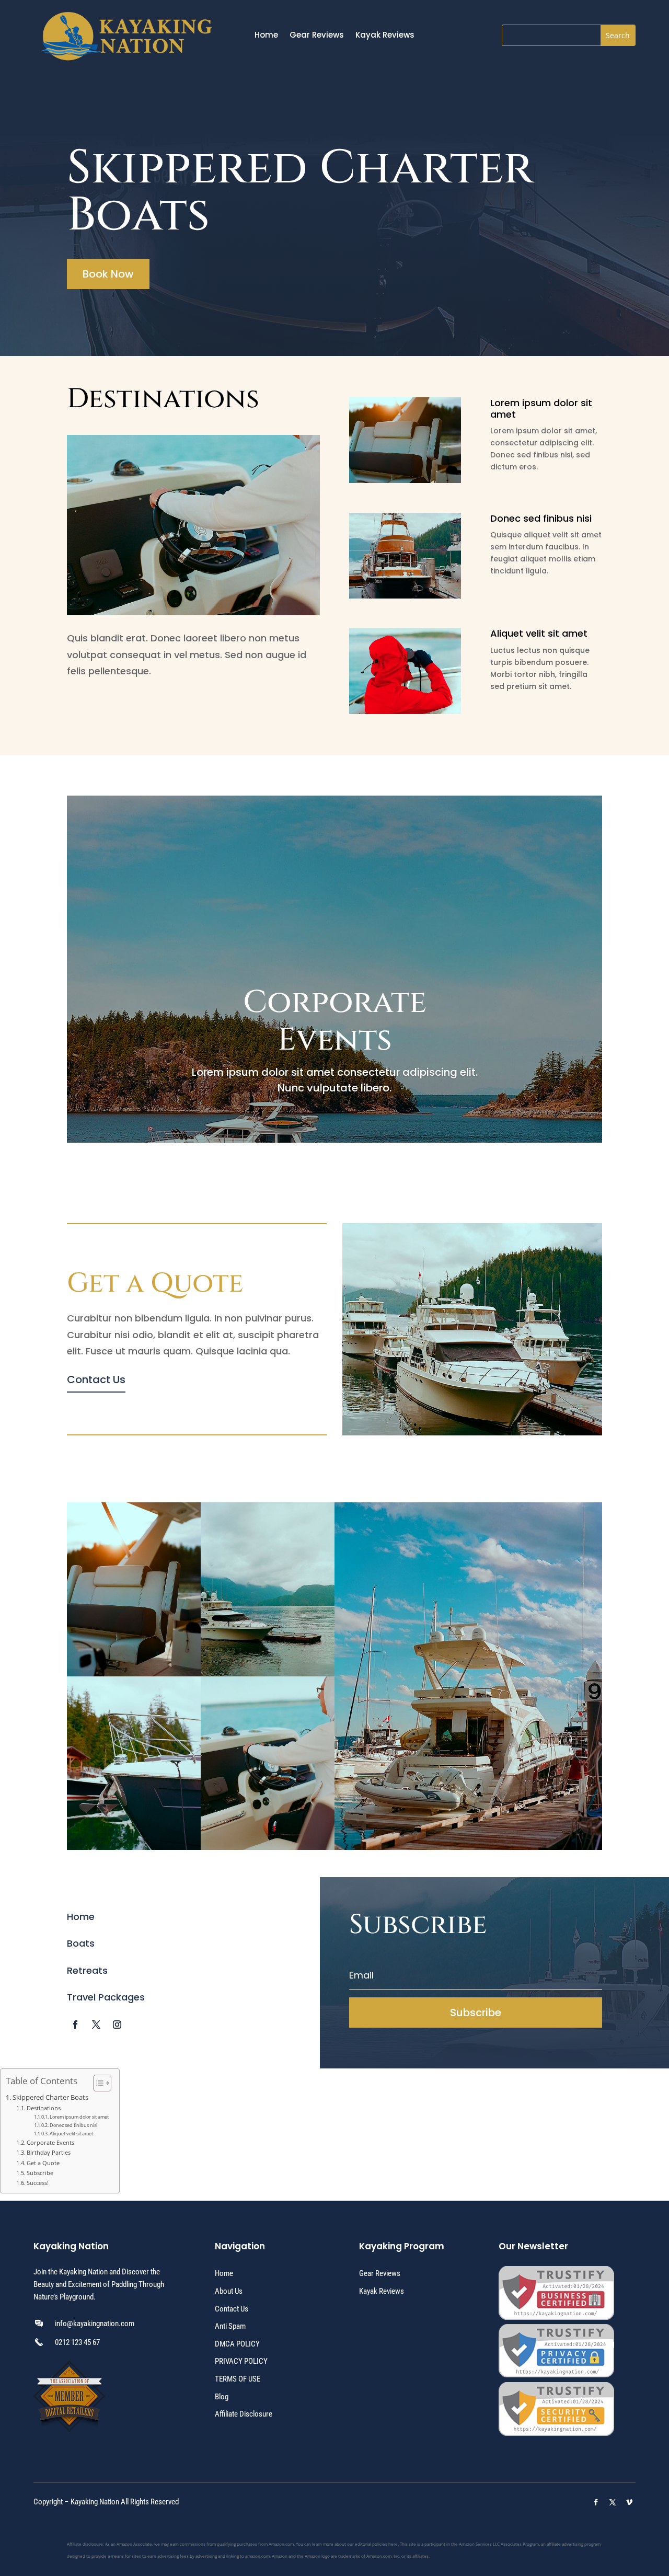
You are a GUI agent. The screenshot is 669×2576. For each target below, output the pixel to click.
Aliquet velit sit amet (71, 2134)
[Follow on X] (96, 2025)
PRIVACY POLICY (241, 2361)
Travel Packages (106, 1997)
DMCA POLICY (237, 2344)
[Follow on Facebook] (75, 2025)
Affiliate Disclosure (244, 2414)
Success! (38, 2183)
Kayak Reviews (385, 36)
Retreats (87, 1970)
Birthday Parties (49, 2152)
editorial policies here (376, 2544)
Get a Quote (43, 2163)
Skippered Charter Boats (50, 2097)
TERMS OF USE (238, 2379)
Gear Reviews (317, 36)
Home (266, 36)
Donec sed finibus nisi (73, 2125)
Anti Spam (230, 2326)
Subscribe (40, 2173)
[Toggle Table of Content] (97, 2083)
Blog (222, 2397)
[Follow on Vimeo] (629, 2502)
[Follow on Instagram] (117, 2025)
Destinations (44, 2108)
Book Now (108, 274)
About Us (229, 2291)
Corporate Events (50, 2142)
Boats (81, 1943)
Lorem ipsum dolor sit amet (79, 2117)
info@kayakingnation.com (95, 2324)
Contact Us (96, 1379)
